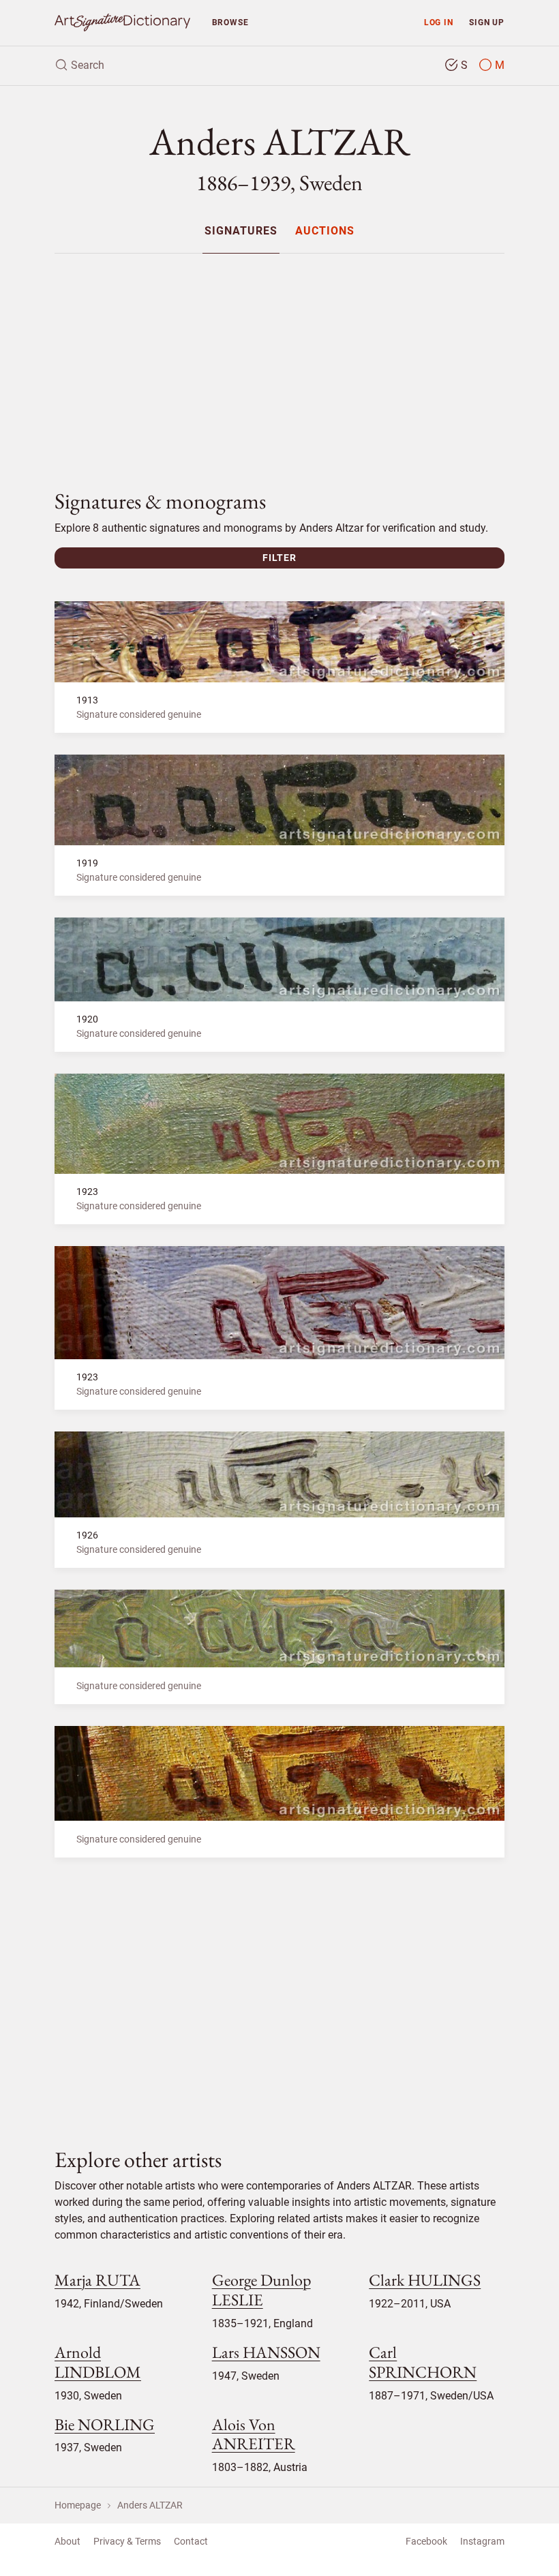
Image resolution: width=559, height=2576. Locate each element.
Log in (439, 22)
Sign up (487, 22)
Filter (279, 558)
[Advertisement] (279, 360)
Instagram (482, 2541)
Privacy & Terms (127, 2541)
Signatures (241, 231)
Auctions (325, 231)
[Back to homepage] (122, 23)
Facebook (426, 2541)
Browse (230, 22)
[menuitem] (241, 231)
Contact (191, 2541)
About (67, 2541)
